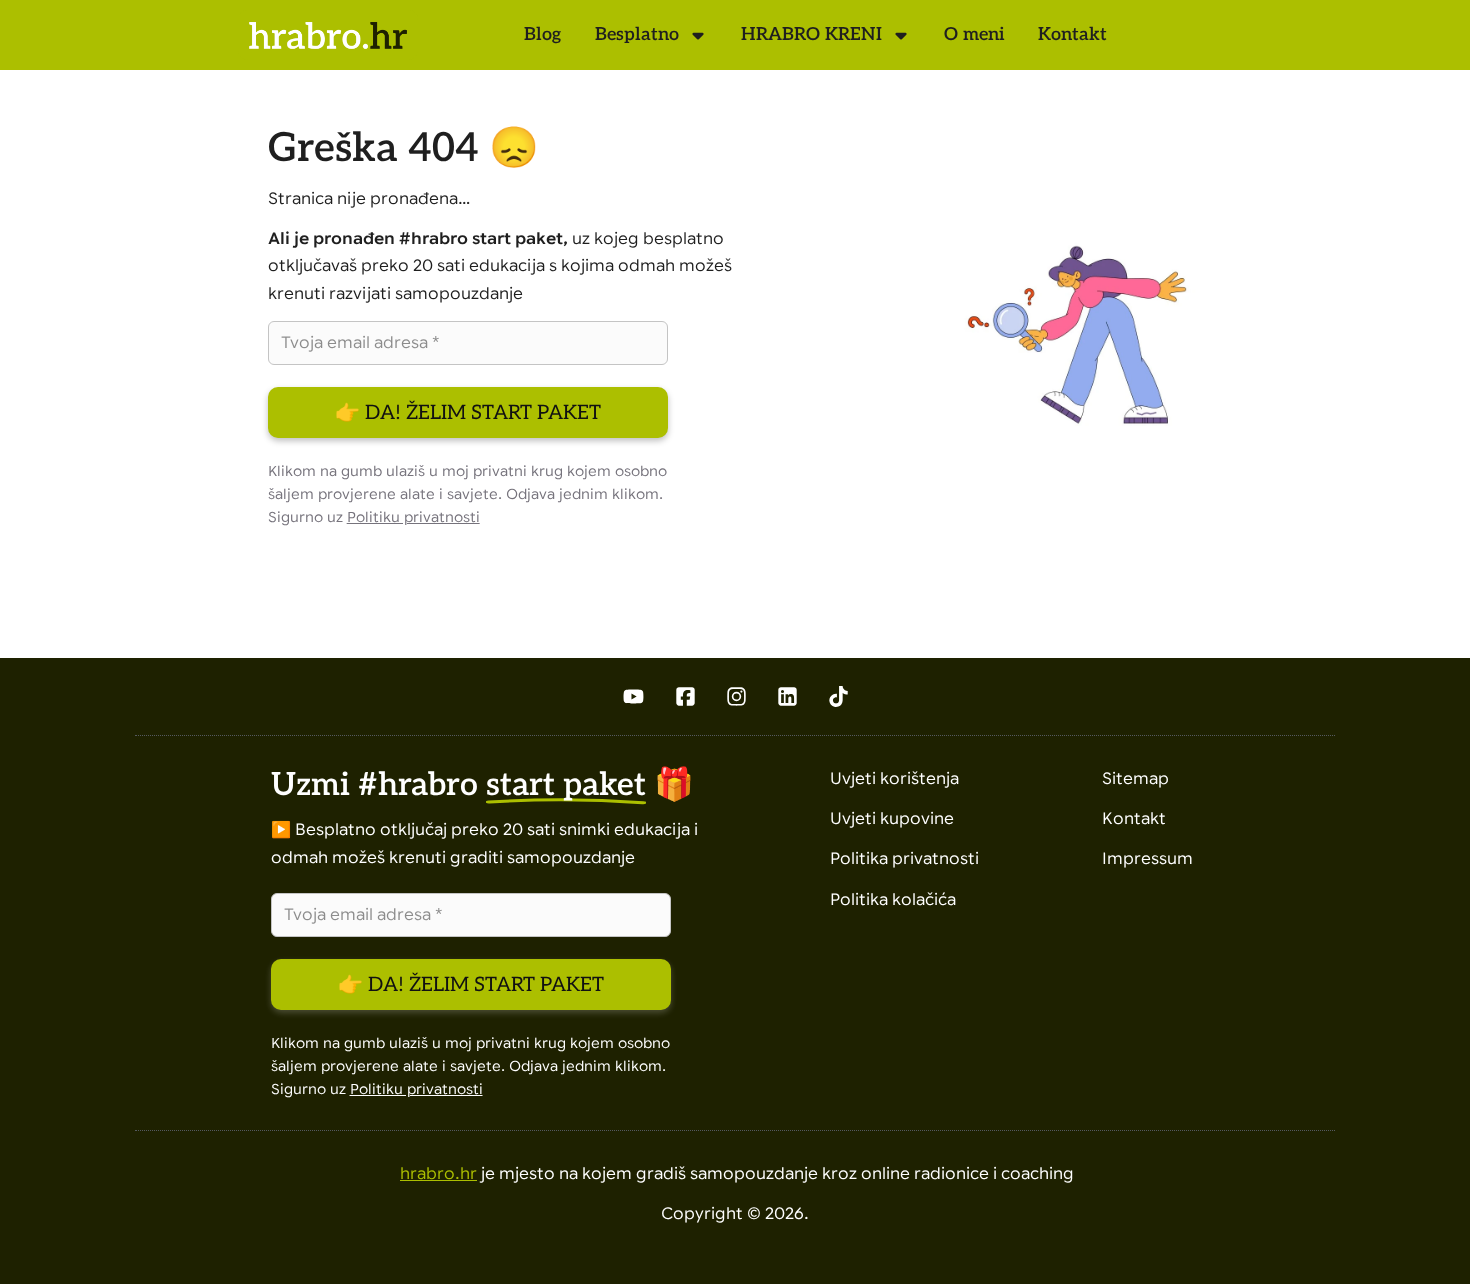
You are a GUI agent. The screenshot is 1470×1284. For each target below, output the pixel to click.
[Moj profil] (1223, 35)
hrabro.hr (438, 1174)
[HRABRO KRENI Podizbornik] (901, 35)
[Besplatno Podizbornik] (698, 35)
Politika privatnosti (904, 859)
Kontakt (1072, 34)
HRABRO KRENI (811, 34)
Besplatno (637, 34)
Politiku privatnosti (413, 517)
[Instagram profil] (736, 696)
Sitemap (1135, 779)
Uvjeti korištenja (894, 779)
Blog (542, 34)
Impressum (1147, 859)
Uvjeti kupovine (892, 819)
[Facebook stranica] (685, 696)
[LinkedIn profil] (787, 696)
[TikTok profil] (838, 696)
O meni (974, 34)
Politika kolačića (893, 900)
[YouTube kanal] (633, 696)
